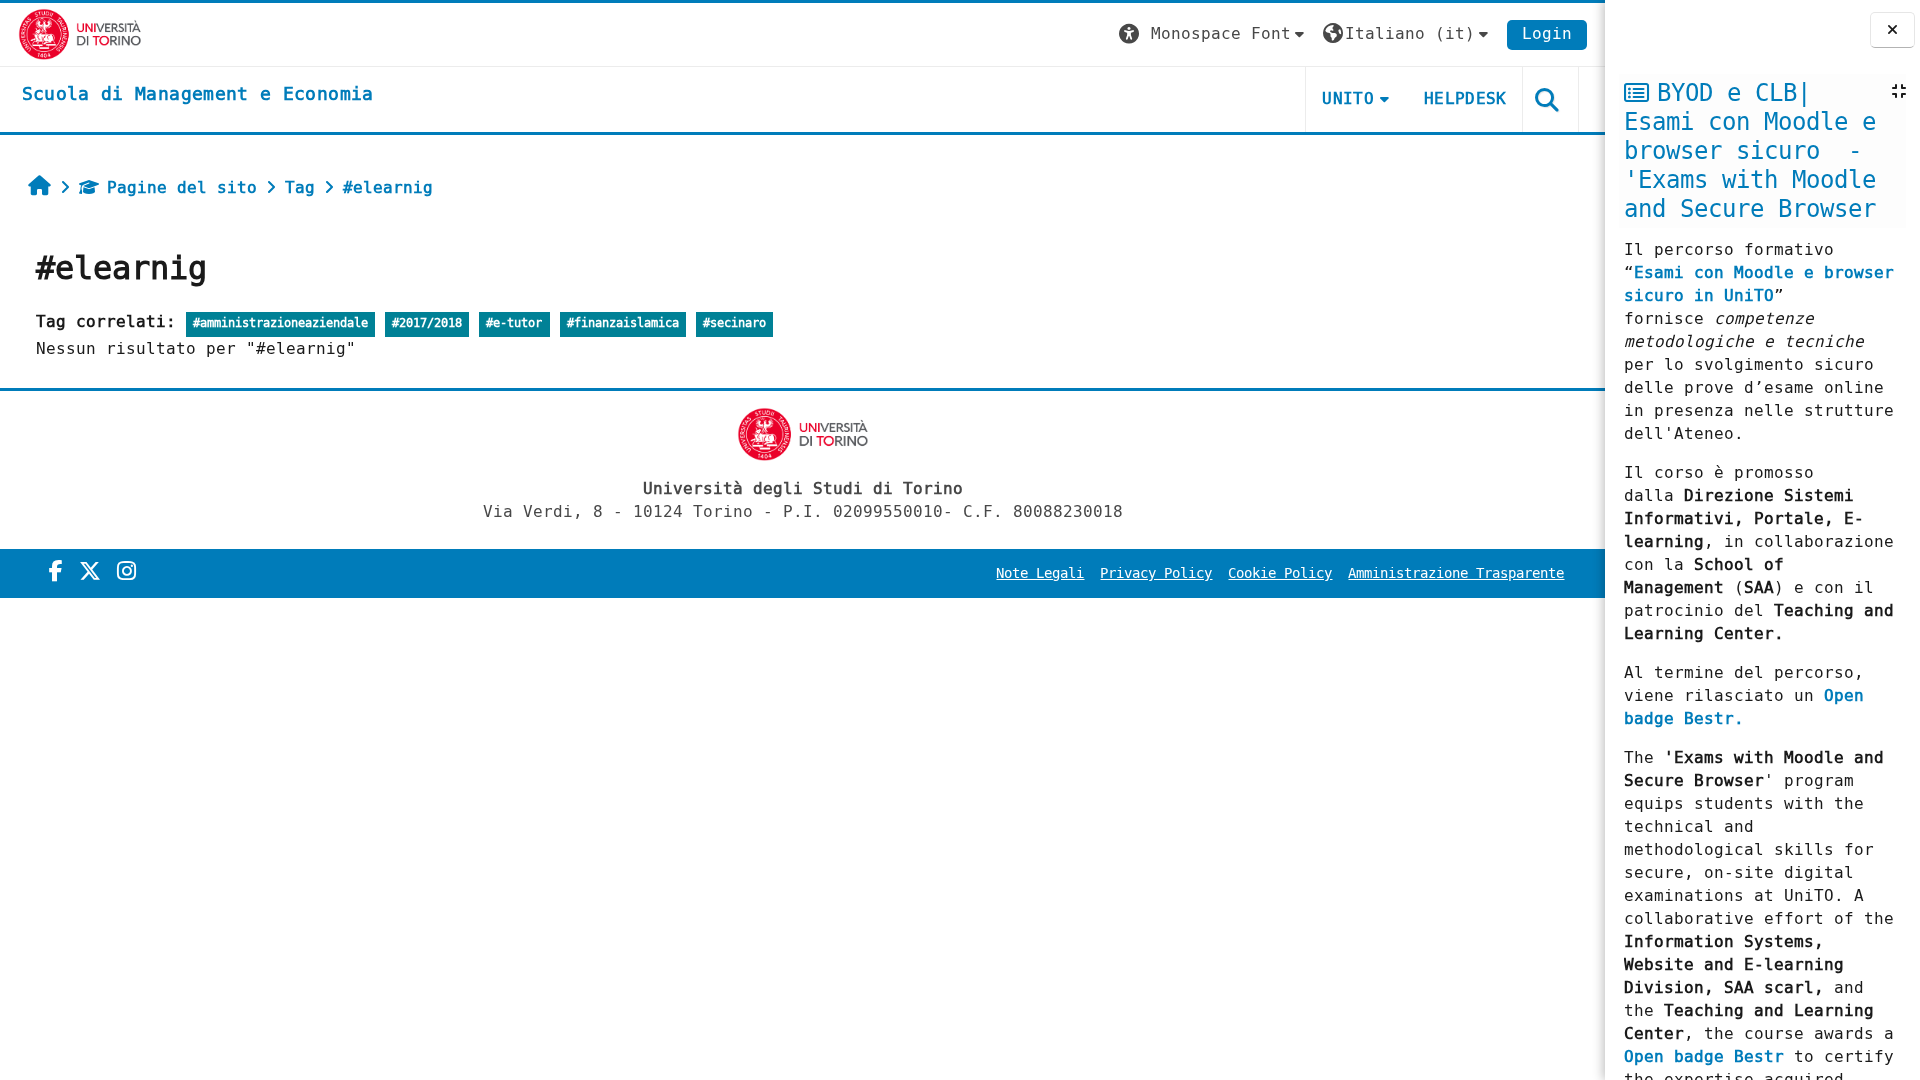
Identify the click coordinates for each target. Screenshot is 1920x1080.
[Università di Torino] (80, 33)
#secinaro (734, 323)
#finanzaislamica (623, 323)
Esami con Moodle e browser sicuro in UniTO (1759, 284)
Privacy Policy (1156, 573)
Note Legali (1040, 573)
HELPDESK (1465, 98)
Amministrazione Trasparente (1456, 573)
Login (1547, 33)
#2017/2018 (427, 323)
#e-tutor (514, 323)
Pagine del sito (182, 187)
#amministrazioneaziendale (280, 323)
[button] (1214, 34)
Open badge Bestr (1704, 1056)
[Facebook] (56, 572)
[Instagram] (126, 572)
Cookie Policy (1280, 573)
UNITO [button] (1348, 98)
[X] (90, 572)
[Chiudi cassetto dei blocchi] (1892, 30)
